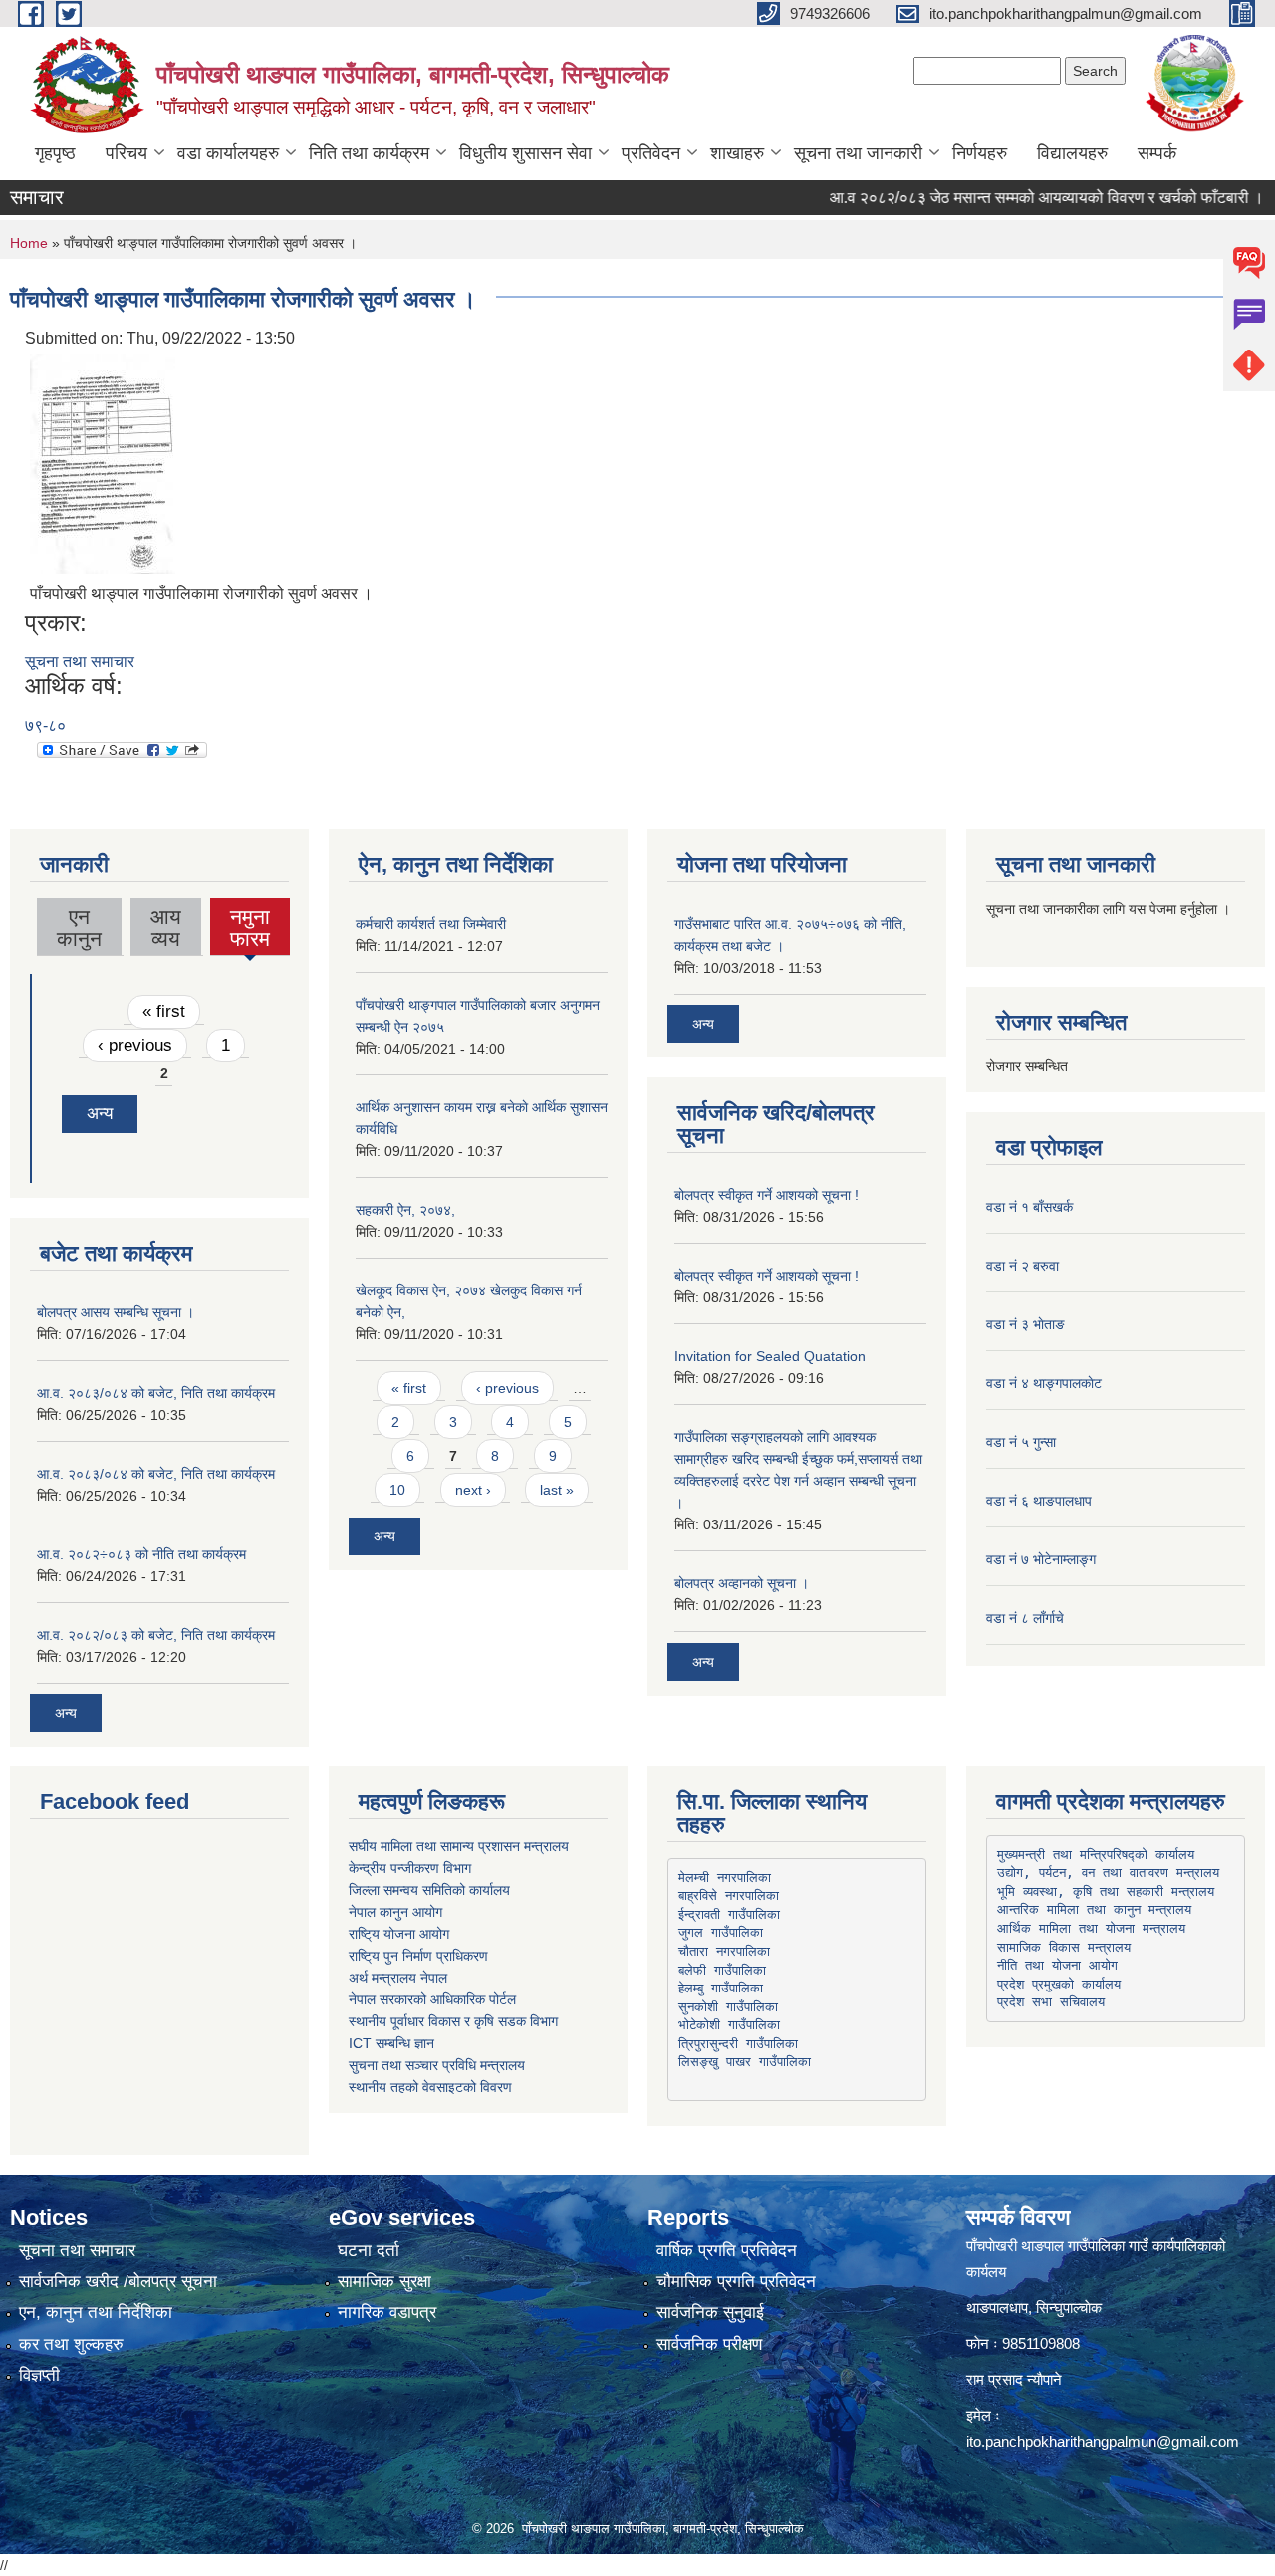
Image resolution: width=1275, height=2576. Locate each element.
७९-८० (45, 725)
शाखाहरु (737, 153)
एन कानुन (79, 928)
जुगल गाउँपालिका (721, 1932)
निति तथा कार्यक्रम (369, 153)
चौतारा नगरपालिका (724, 1951)
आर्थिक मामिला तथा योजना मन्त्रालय (1091, 1928)
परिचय (127, 153)
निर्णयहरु (980, 153)
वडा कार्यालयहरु (228, 153)
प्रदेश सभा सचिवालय (1051, 2002)
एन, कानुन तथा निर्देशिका (96, 2313)
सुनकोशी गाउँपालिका (728, 2007)
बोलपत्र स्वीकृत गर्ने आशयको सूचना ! (766, 1195)
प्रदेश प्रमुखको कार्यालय (1059, 1984)
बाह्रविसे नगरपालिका (729, 1895)
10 (397, 1490)
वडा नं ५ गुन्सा (1021, 1442)
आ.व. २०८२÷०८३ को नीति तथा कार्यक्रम (141, 1554)
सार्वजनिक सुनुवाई (710, 2313)
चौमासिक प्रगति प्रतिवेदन (736, 2282)
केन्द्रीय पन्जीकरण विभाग (410, 1868)
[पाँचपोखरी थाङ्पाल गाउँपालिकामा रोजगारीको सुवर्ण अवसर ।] (103, 463)
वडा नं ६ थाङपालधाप (1039, 1501)
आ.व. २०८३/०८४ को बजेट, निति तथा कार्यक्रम (156, 1393)
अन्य (100, 1114)
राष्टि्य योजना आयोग (399, 1934)
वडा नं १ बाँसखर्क (1029, 1207)
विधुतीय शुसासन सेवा (525, 153)
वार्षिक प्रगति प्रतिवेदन (727, 2251)
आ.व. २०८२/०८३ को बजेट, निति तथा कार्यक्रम (156, 1635)
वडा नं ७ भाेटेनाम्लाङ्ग (1041, 1559)
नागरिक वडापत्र (387, 2313)
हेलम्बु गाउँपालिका (721, 1988)
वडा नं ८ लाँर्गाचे (1025, 1618)
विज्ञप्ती (39, 2375)
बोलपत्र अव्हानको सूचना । (742, 1583)
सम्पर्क (1157, 153)
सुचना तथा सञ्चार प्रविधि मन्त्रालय (437, 2065)
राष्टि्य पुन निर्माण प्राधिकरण (418, 1956)
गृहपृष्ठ (55, 153)
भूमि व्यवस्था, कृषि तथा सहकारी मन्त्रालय (1106, 1891)
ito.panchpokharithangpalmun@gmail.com (1103, 2441)
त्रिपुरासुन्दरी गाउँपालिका (738, 2044)
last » (557, 1490)
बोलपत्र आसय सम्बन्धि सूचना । (116, 1312)
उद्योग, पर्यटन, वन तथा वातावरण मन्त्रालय (1108, 1873)
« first (164, 1011)
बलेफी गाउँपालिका (722, 1970)
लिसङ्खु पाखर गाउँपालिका (745, 2062)
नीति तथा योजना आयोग (1057, 1965)
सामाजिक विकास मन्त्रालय (1064, 1947)
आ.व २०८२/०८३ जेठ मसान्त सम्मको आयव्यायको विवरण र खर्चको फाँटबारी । (1013, 198)
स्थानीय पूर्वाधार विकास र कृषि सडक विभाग (453, 2021)
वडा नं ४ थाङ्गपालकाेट (1044, 1383)
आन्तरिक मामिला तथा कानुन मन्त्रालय (1094, 1909)
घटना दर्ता (369, 2251)
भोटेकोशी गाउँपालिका (729, 2025)
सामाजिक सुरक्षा (384, 2282)
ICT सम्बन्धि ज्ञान (391, 2043)
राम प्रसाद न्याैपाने (1014, 2379)
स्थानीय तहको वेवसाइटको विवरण (430, 2087)
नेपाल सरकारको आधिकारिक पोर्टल (432, 1999)
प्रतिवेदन (651, 153)
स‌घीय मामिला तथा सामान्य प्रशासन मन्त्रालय (459, 1846)
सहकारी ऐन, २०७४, (405, 1210)
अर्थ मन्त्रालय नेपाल (398, 1978)
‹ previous (135, 1045)
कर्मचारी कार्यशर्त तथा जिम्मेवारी (431, 924)
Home (29, 243)
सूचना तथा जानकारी (858, 153)
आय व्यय (166, 928)
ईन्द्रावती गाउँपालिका (729, 1914)
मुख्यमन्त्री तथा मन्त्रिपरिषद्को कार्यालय (1096, 1855)
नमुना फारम (250, 930)
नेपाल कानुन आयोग (395, 1912)
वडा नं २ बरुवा (1022, 1266)
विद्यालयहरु (1072, 153)
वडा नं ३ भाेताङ (1025, 1324)
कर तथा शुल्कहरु (71, 2344)
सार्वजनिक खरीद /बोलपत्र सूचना (118, 2282)
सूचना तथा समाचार (80, 662)
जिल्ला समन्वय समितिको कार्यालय (429, 1890)
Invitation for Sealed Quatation (770, 1356)
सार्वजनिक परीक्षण (709, 2344)
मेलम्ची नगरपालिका (725, 1877)
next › (473, 1490)
